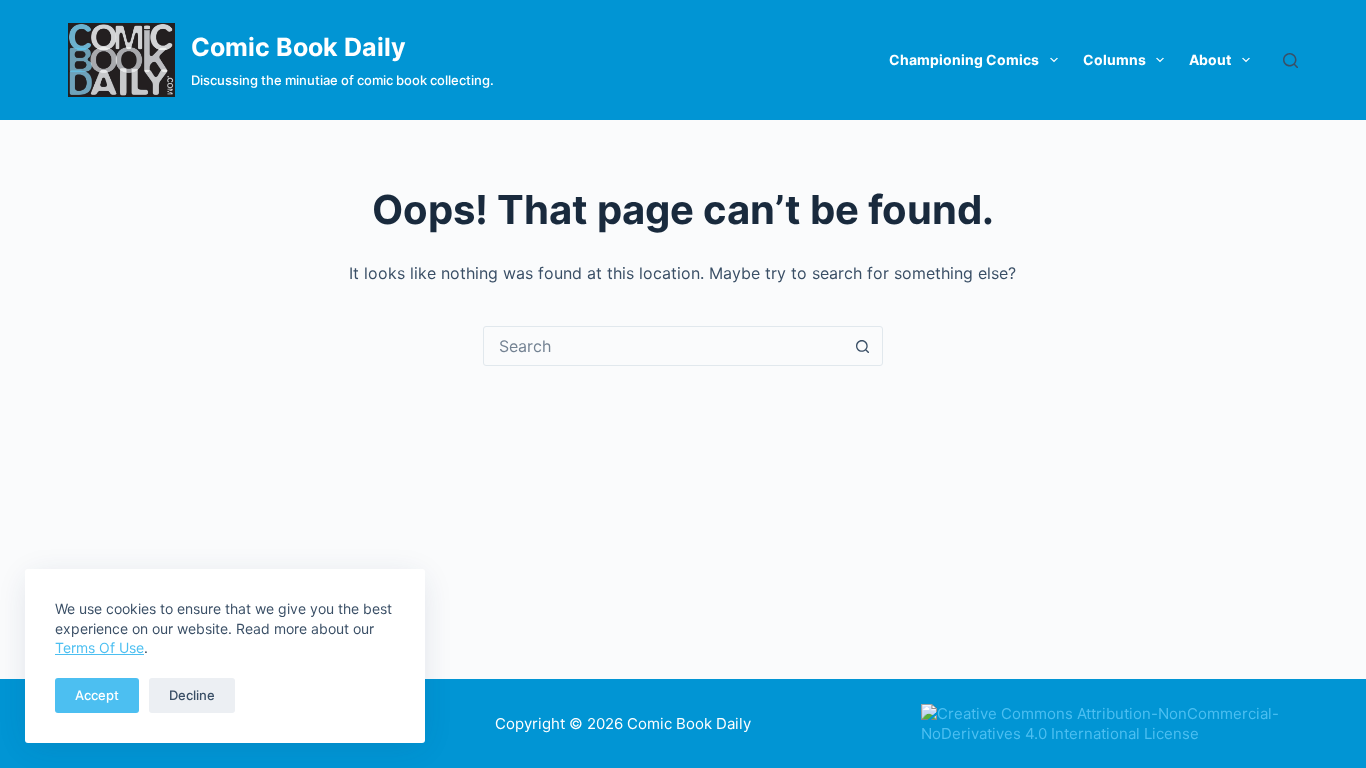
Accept (97, 695)
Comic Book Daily (298, 47)
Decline (192, 695)
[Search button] (863, 346)
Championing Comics (964, 59)
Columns (1114, 59)
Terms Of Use (99, 647)
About (1210, 59)
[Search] (1290, 60)
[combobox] (664, 346)
